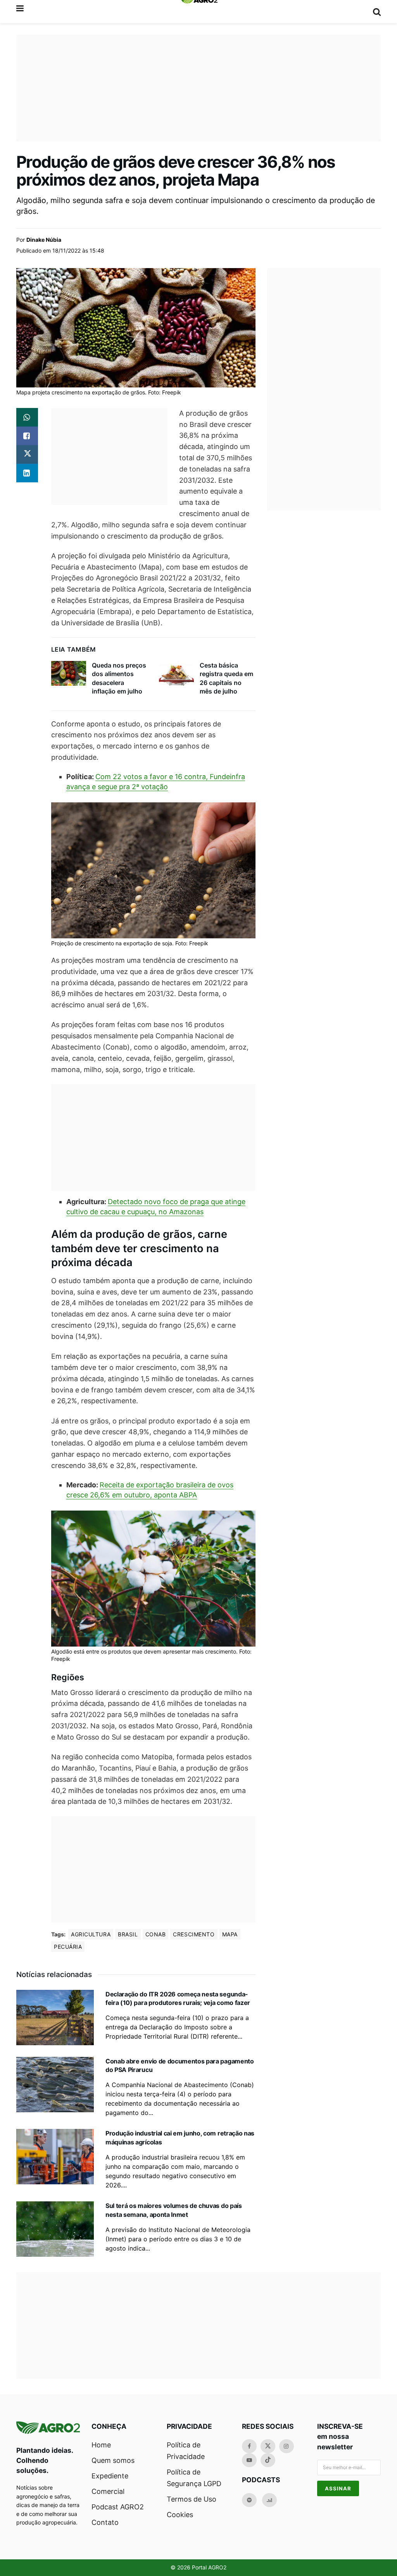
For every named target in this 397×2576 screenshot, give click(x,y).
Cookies (180, 2515)
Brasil (128, 1934)
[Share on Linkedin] (27, 473)
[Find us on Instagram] (287, 2446)
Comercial (108, 2491)
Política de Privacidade (186, 2451)
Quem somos (113, 2460)
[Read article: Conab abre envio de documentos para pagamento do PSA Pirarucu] (55, 2085)
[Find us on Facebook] (249, 2446)
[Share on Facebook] (27, 436)
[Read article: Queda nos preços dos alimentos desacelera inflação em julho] (69, 673)
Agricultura (91, 1934)
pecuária (68, 1947)
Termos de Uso (192, 2499)
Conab (156, 1934)
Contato (105, 2522)
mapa (230, 1934)
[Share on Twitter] (27, 454)
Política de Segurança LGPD (194, 2478)
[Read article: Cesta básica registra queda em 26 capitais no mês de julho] (176, 673)
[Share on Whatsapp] (27, 417)
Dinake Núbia (44, 240)
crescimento (194, 1934)
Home (101, 2445)
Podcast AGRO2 (118, 2507)
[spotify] (249, 2500)
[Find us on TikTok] (268, 2460)
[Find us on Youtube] (249, 2460)
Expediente (110, 2476)
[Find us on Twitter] (268, 2446)
